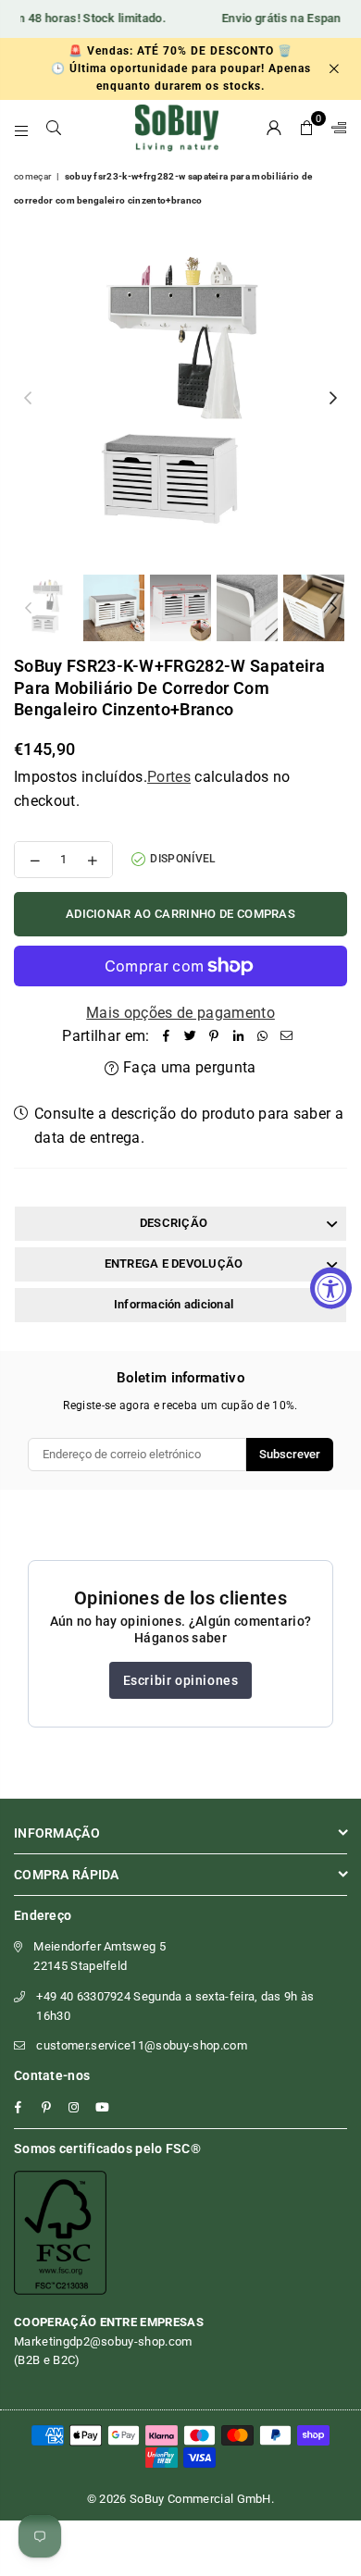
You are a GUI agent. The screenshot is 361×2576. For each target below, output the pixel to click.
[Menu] (22, 128)
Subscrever (290, 1454)
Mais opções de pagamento (180, 1013)
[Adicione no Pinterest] (215, 1036)
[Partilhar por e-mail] (287, 1036)
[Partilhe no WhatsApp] (263, 1036)
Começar (32, 176)
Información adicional (174, 1304)
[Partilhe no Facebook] (167, 1036)
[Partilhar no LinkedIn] (239, 1036)
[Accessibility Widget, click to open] (331, 1288)
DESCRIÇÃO (174, 1223)
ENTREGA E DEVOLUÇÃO (174, 1263)
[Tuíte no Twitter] (191, 1036)
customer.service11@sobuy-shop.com (142, 2045)
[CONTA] (274, 128)
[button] (307, 128)
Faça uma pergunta (187, 1067)
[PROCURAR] (54, 128)
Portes (169, 777)
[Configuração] (335, 128)
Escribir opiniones (181, 1680)
